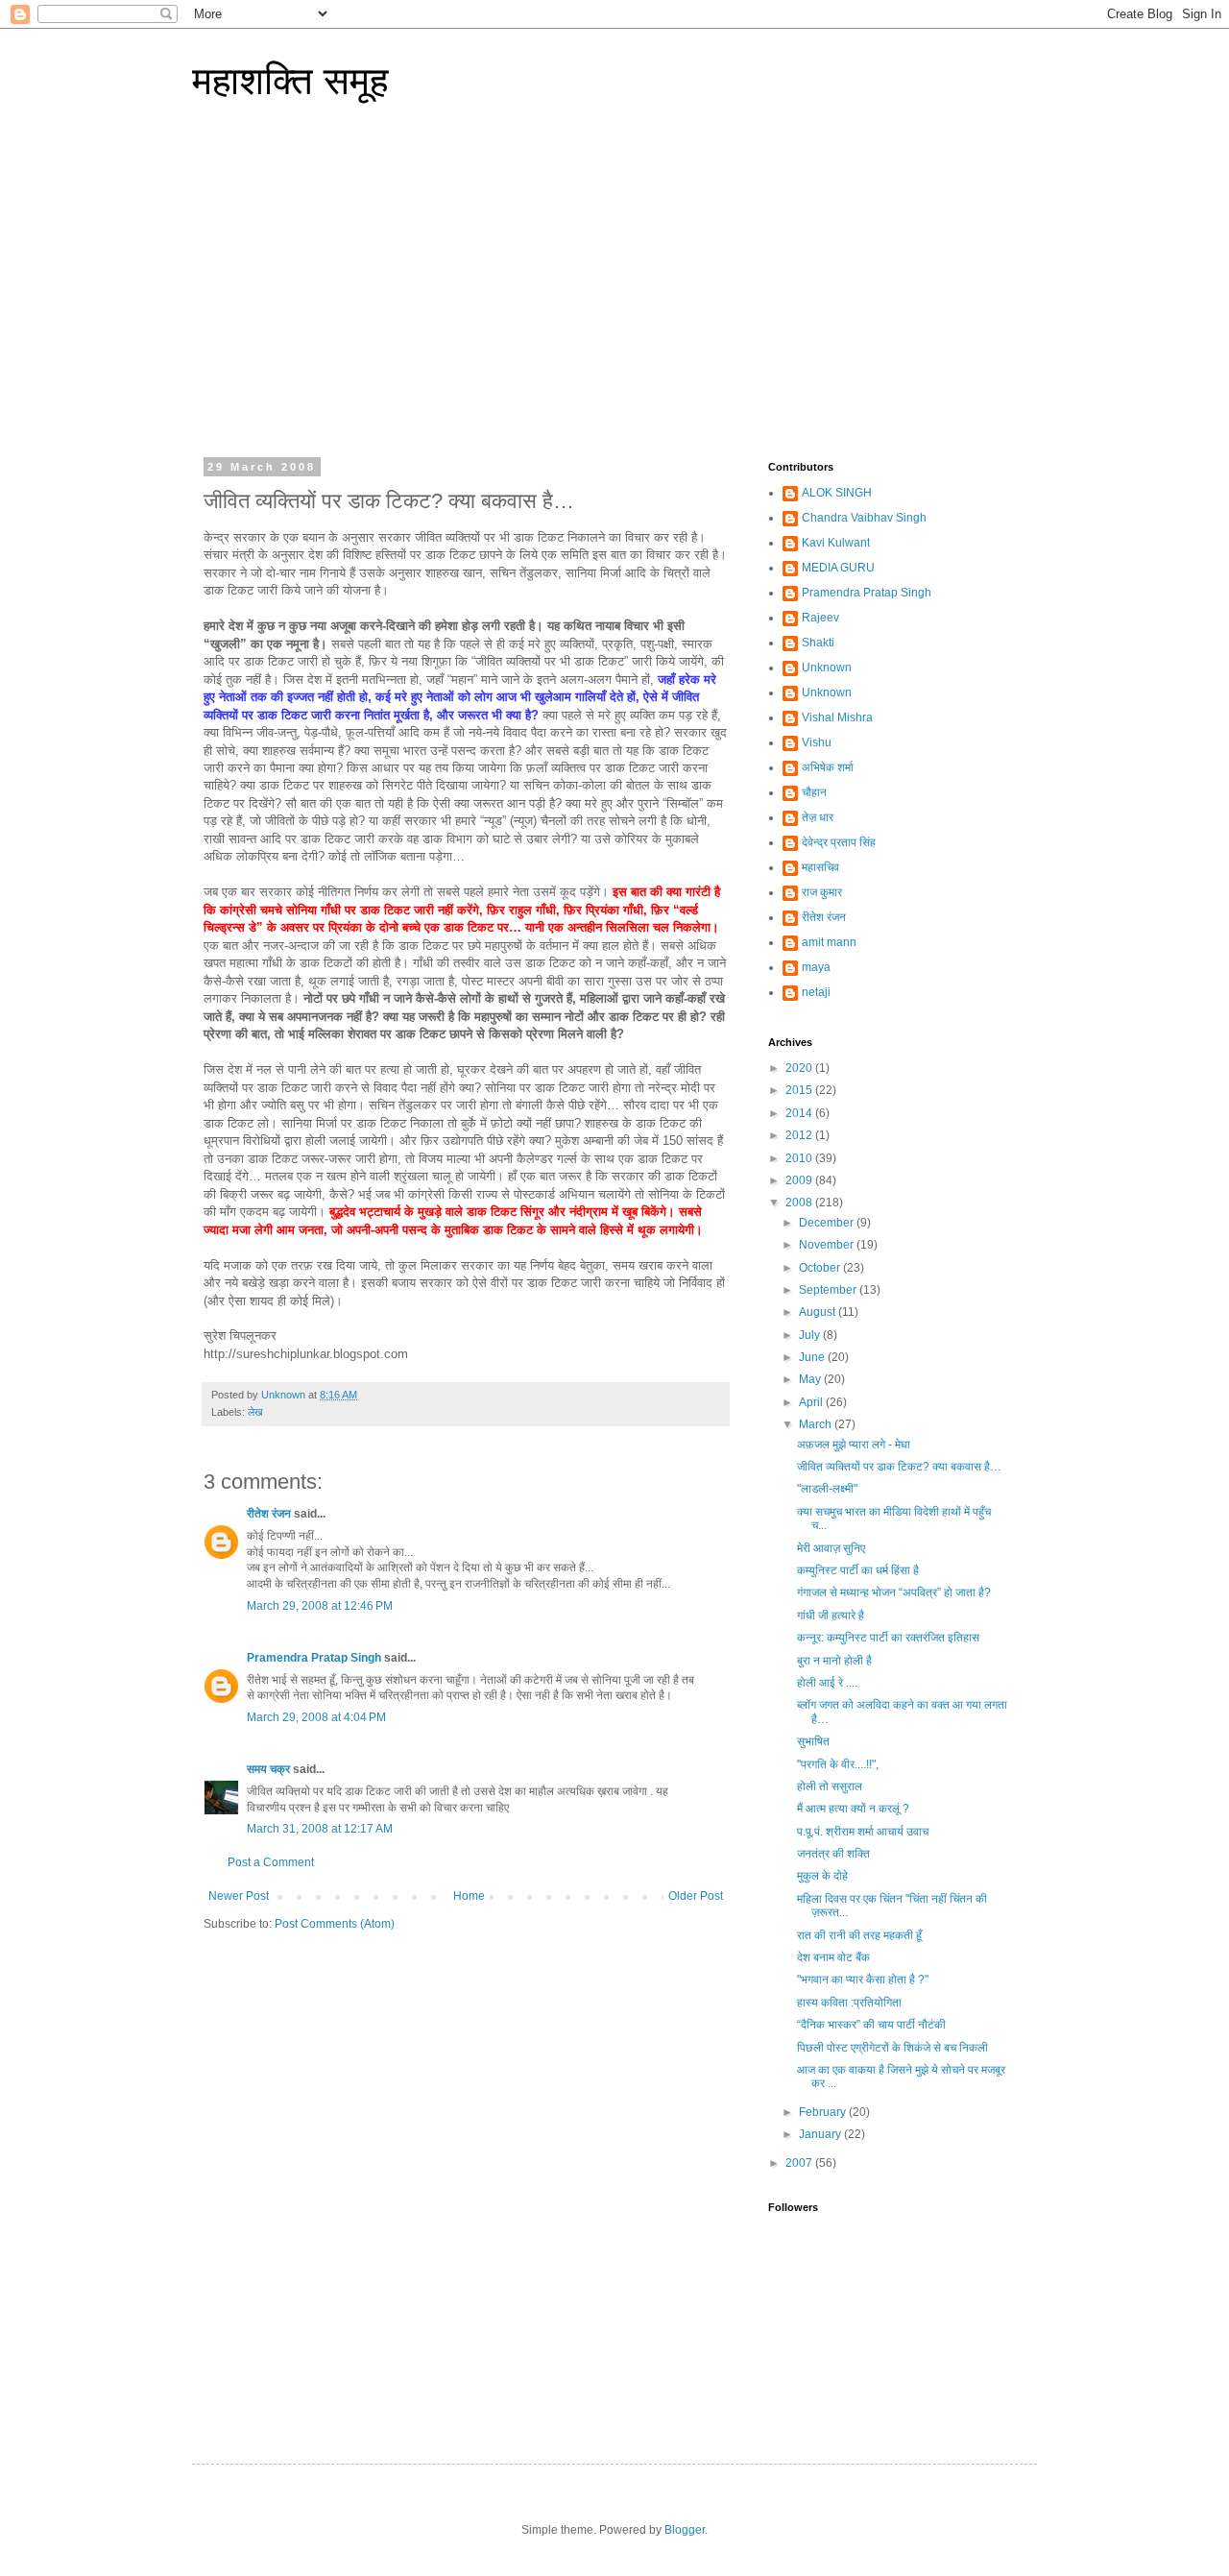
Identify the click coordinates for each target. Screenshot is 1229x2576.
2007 (800, 2163)
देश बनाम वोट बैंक (833, 1957)
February (824, 2112)
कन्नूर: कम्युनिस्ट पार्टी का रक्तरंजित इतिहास (888, 1638)
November (828, 1245)
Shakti (818, 643)
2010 (800, 1158)
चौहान (814, 792)
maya (816, 967)
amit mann (829, 942)
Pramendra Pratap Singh (314, 1658)
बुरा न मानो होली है (834, 1661)
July (811, 1335)
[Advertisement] (614, 293)
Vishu (817, 742)
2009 (800, 1180)
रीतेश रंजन (269, 1514)
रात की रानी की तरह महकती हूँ (859, 1935)
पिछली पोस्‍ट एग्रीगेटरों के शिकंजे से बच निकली (892, 2048)
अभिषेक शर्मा (828, 767)
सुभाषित (813, 1741)
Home (469, 1896)
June (813, 1357)
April (812, 1402)
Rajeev (820, 618)
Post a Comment (271, 1862)
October (821, 1268)
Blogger (685, 2530)
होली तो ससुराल (830, 1786)
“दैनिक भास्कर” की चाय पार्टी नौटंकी (871, 2025)
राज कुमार (822, 892)
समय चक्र (270, 1769)
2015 (800, 1090)
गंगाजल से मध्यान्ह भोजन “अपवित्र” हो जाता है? (894, 1592)
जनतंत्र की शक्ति (833, 1854)
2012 (800, 1135)
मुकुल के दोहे (822, 1876)
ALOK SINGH (837, 493)
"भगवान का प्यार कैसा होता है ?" (863, 1980)
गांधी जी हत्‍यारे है (831, 1616)
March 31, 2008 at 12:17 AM (320, 1829)
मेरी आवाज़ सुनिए (831, 1548)
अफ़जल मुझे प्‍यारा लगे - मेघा (854, 1445)
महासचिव (820, 867)
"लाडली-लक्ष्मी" (827, 1489)
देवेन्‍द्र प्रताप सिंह (839, 842)
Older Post (696, 1896)
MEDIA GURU (838, 568)
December (828, 1223)
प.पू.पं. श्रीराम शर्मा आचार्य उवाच (863, 1832)
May (811, 1379)
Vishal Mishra (837, 717)
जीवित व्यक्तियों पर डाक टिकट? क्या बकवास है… (899, 1467)
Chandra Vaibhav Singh (864, 518)
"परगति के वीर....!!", (838, 1764)
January (821, 2134)
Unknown (827, 668)
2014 (800, 1113)
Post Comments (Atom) (335, 1924)
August (819, 1312)
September (829, 1290)
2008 (800, 1203)
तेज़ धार (818, 817)
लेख (255, 1412)
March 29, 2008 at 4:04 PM (316, 1717)
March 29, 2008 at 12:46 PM (320, 1606)
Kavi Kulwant (836, 543)
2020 (800, 1068)
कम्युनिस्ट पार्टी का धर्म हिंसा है (858, 1570)
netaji (816, 992)
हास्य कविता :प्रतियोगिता (849, 2003)
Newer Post (239, 1896)
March (817, 1424)
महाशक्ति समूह (290, 81)
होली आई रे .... (827, 1683)
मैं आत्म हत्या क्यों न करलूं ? (853, 1809)
